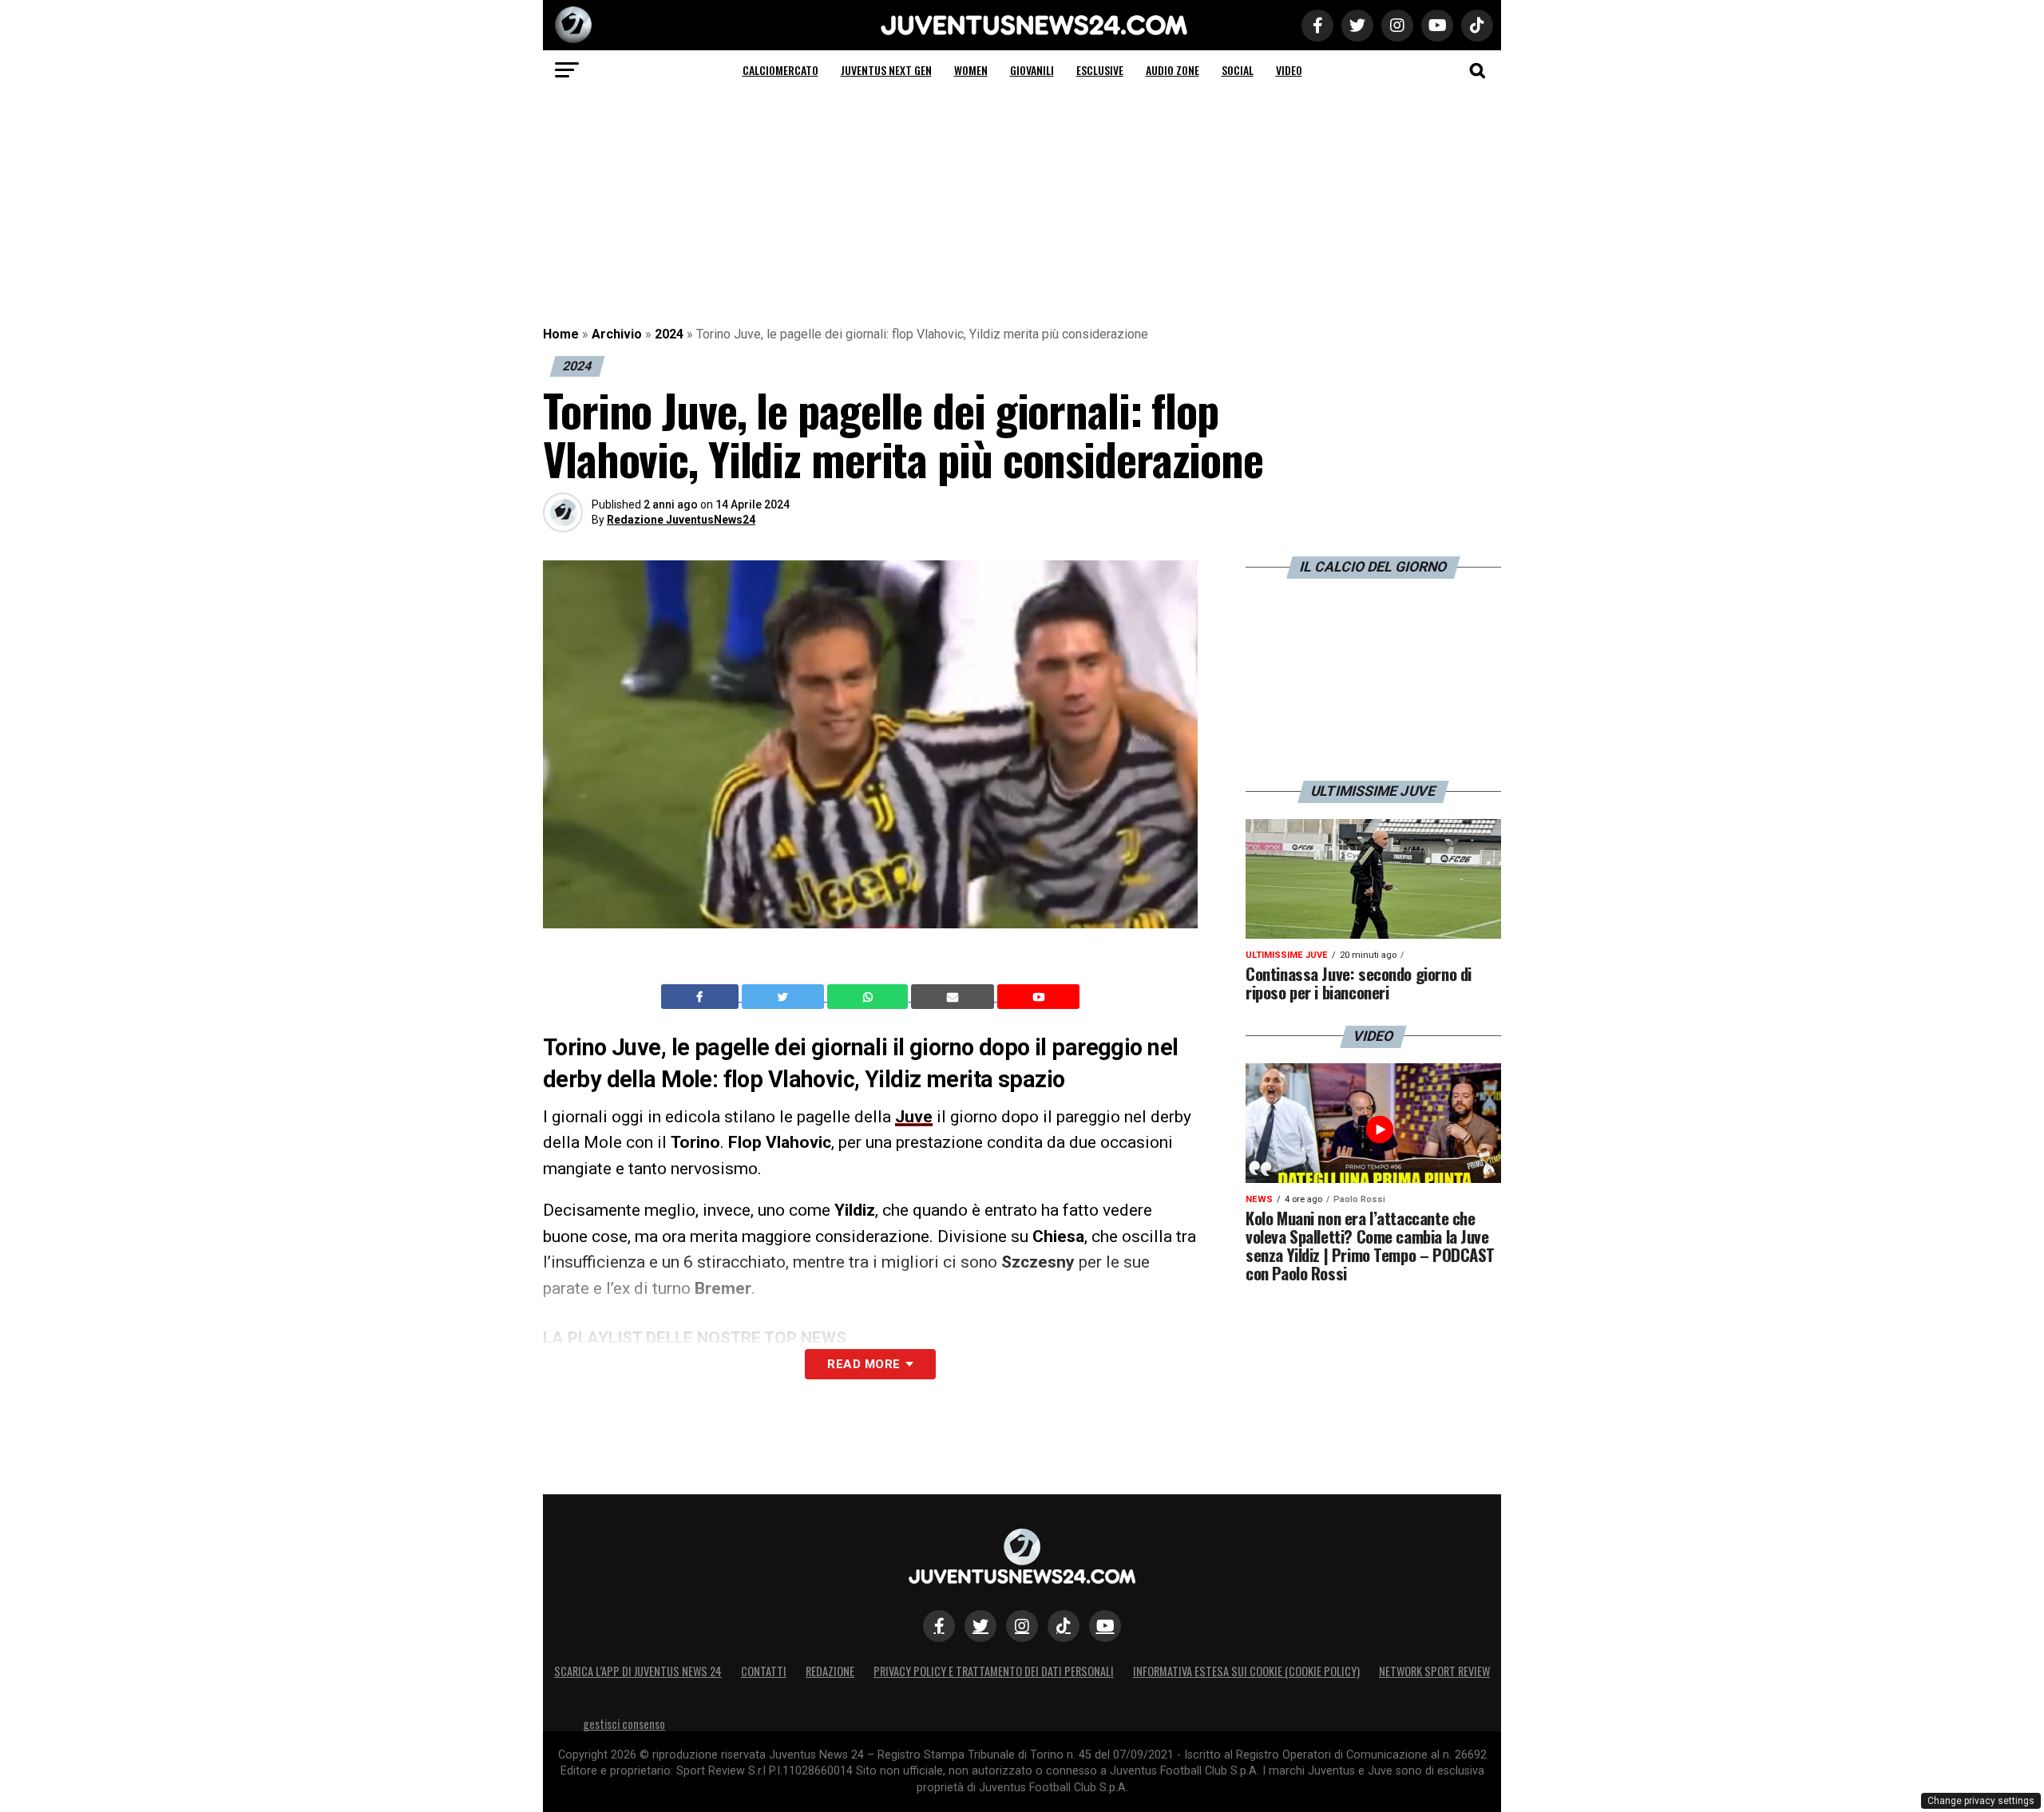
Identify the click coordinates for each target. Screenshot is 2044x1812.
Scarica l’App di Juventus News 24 (638, 1671)
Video (1289, 70)
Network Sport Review (1434, 1671)
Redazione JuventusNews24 (681, 520)
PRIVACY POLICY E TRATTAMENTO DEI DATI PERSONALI (994, 1671)
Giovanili (1032, 70)
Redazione (830, 1671)
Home (561, 334)
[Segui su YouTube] (1105, 1626)
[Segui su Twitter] (980, 1626)
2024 (669, 334)
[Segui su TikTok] (1064, 1626)
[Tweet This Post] (784, 997)
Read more (864, 1364)
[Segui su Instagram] (1022, 1626)
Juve (914, 1117)
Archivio (617, 334)
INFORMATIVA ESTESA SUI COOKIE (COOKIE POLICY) (1246, 1671)
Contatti (764, 1671)
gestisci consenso (624, 1724)
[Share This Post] (869, 997)
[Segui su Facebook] (939, 1626)
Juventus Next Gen (886, 70)
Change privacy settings (1981, 1801)
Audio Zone (1173, 70)
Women (971, 70)
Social (1238, 70)
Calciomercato (780, 70)
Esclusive (1100, 70)
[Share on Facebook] (702, 997)
